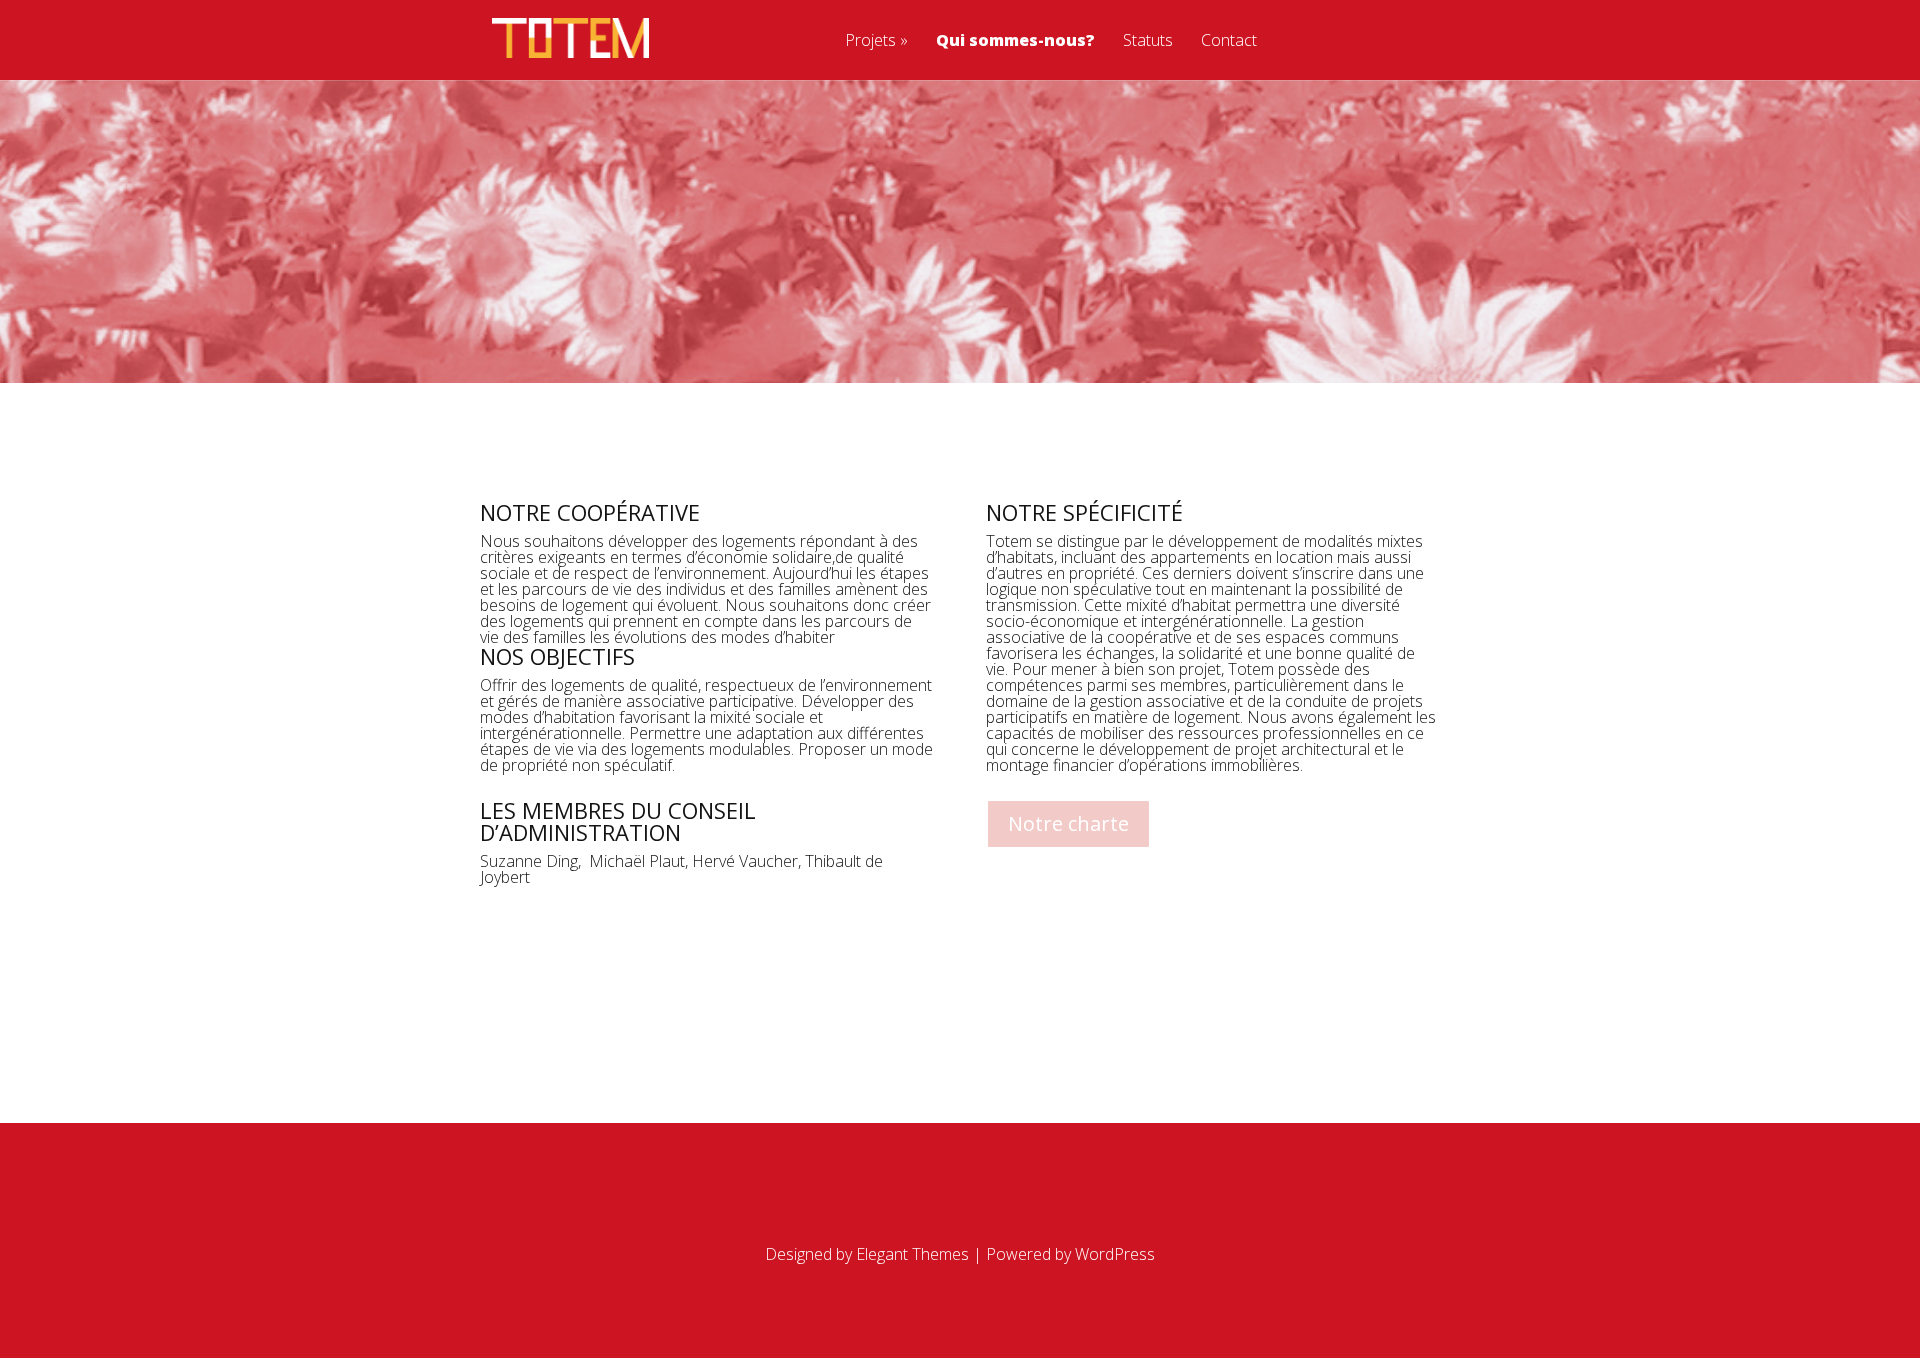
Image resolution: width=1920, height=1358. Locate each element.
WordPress (1115, 1254)
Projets (870, 41)
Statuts (1148, 41)
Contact (1229, 41)
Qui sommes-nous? (1015, 41)
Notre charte (1068, 823)
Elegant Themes (912, 1254)
